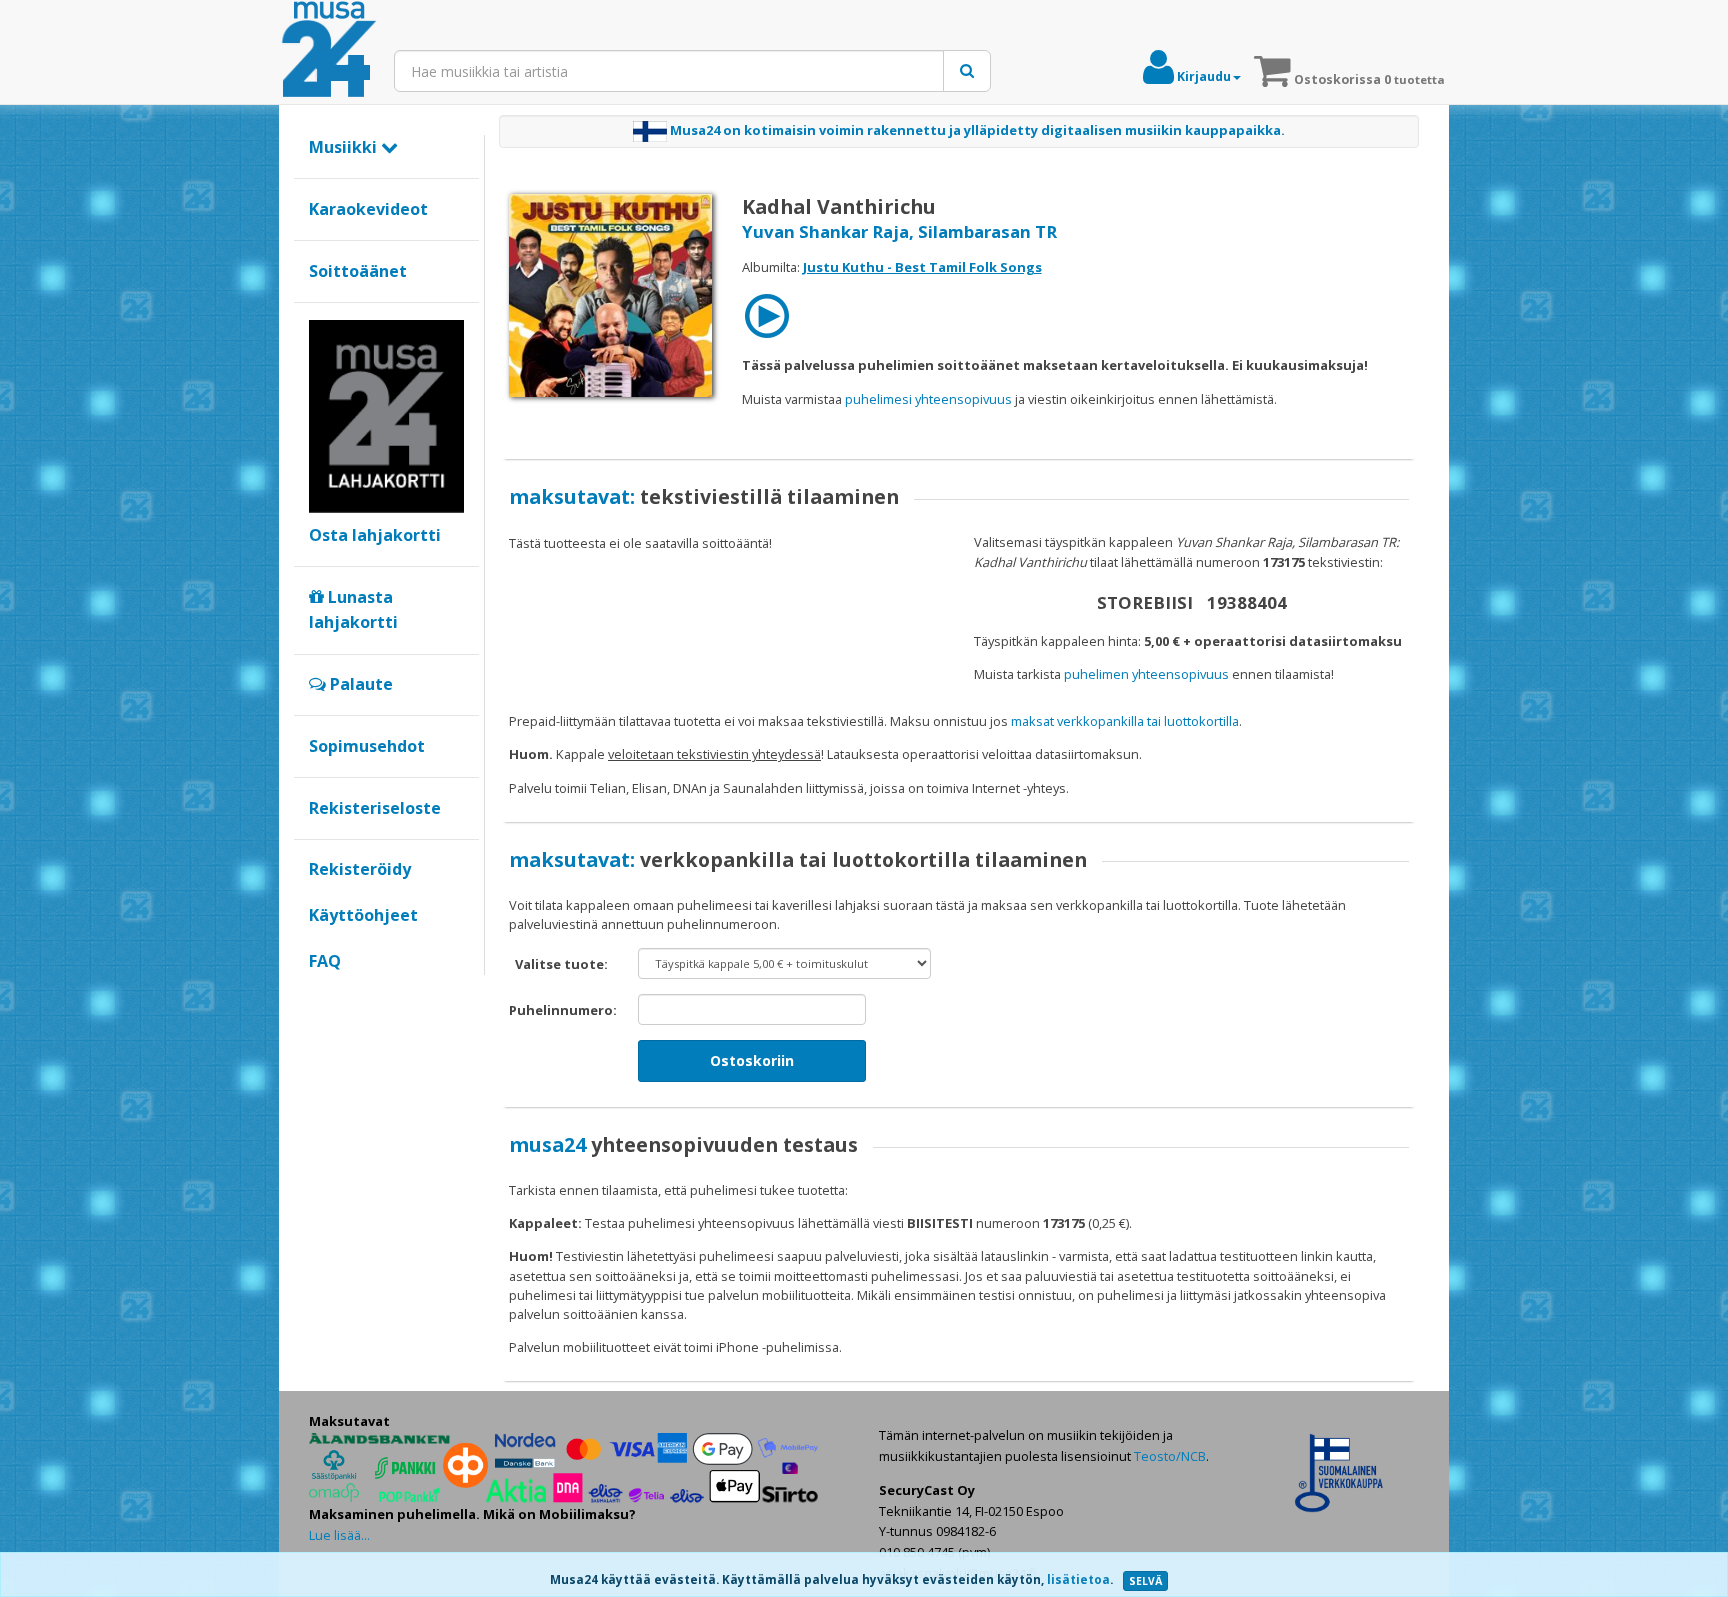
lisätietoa (1078, 1579)
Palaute (359, 684)
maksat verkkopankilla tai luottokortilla (1125, 721)
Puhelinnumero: (563, 1010)
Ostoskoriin (752, 1060)
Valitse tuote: (561, 964)
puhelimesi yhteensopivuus (928, 399)
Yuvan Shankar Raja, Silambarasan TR (899, 231)
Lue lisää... (339, 1535)
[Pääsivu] (329, 50)
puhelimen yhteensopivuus (1146, 674)
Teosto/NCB (1170, 1456)
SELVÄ (1145, 1581)
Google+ (319, 995)
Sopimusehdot (367, 746)
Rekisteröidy (360, 869)
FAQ (325, 961)
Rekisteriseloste (375, 808)
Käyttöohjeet (363, 915)
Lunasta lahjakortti (353, 610)
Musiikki (345, 147)
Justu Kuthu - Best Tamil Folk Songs (922, 267)
